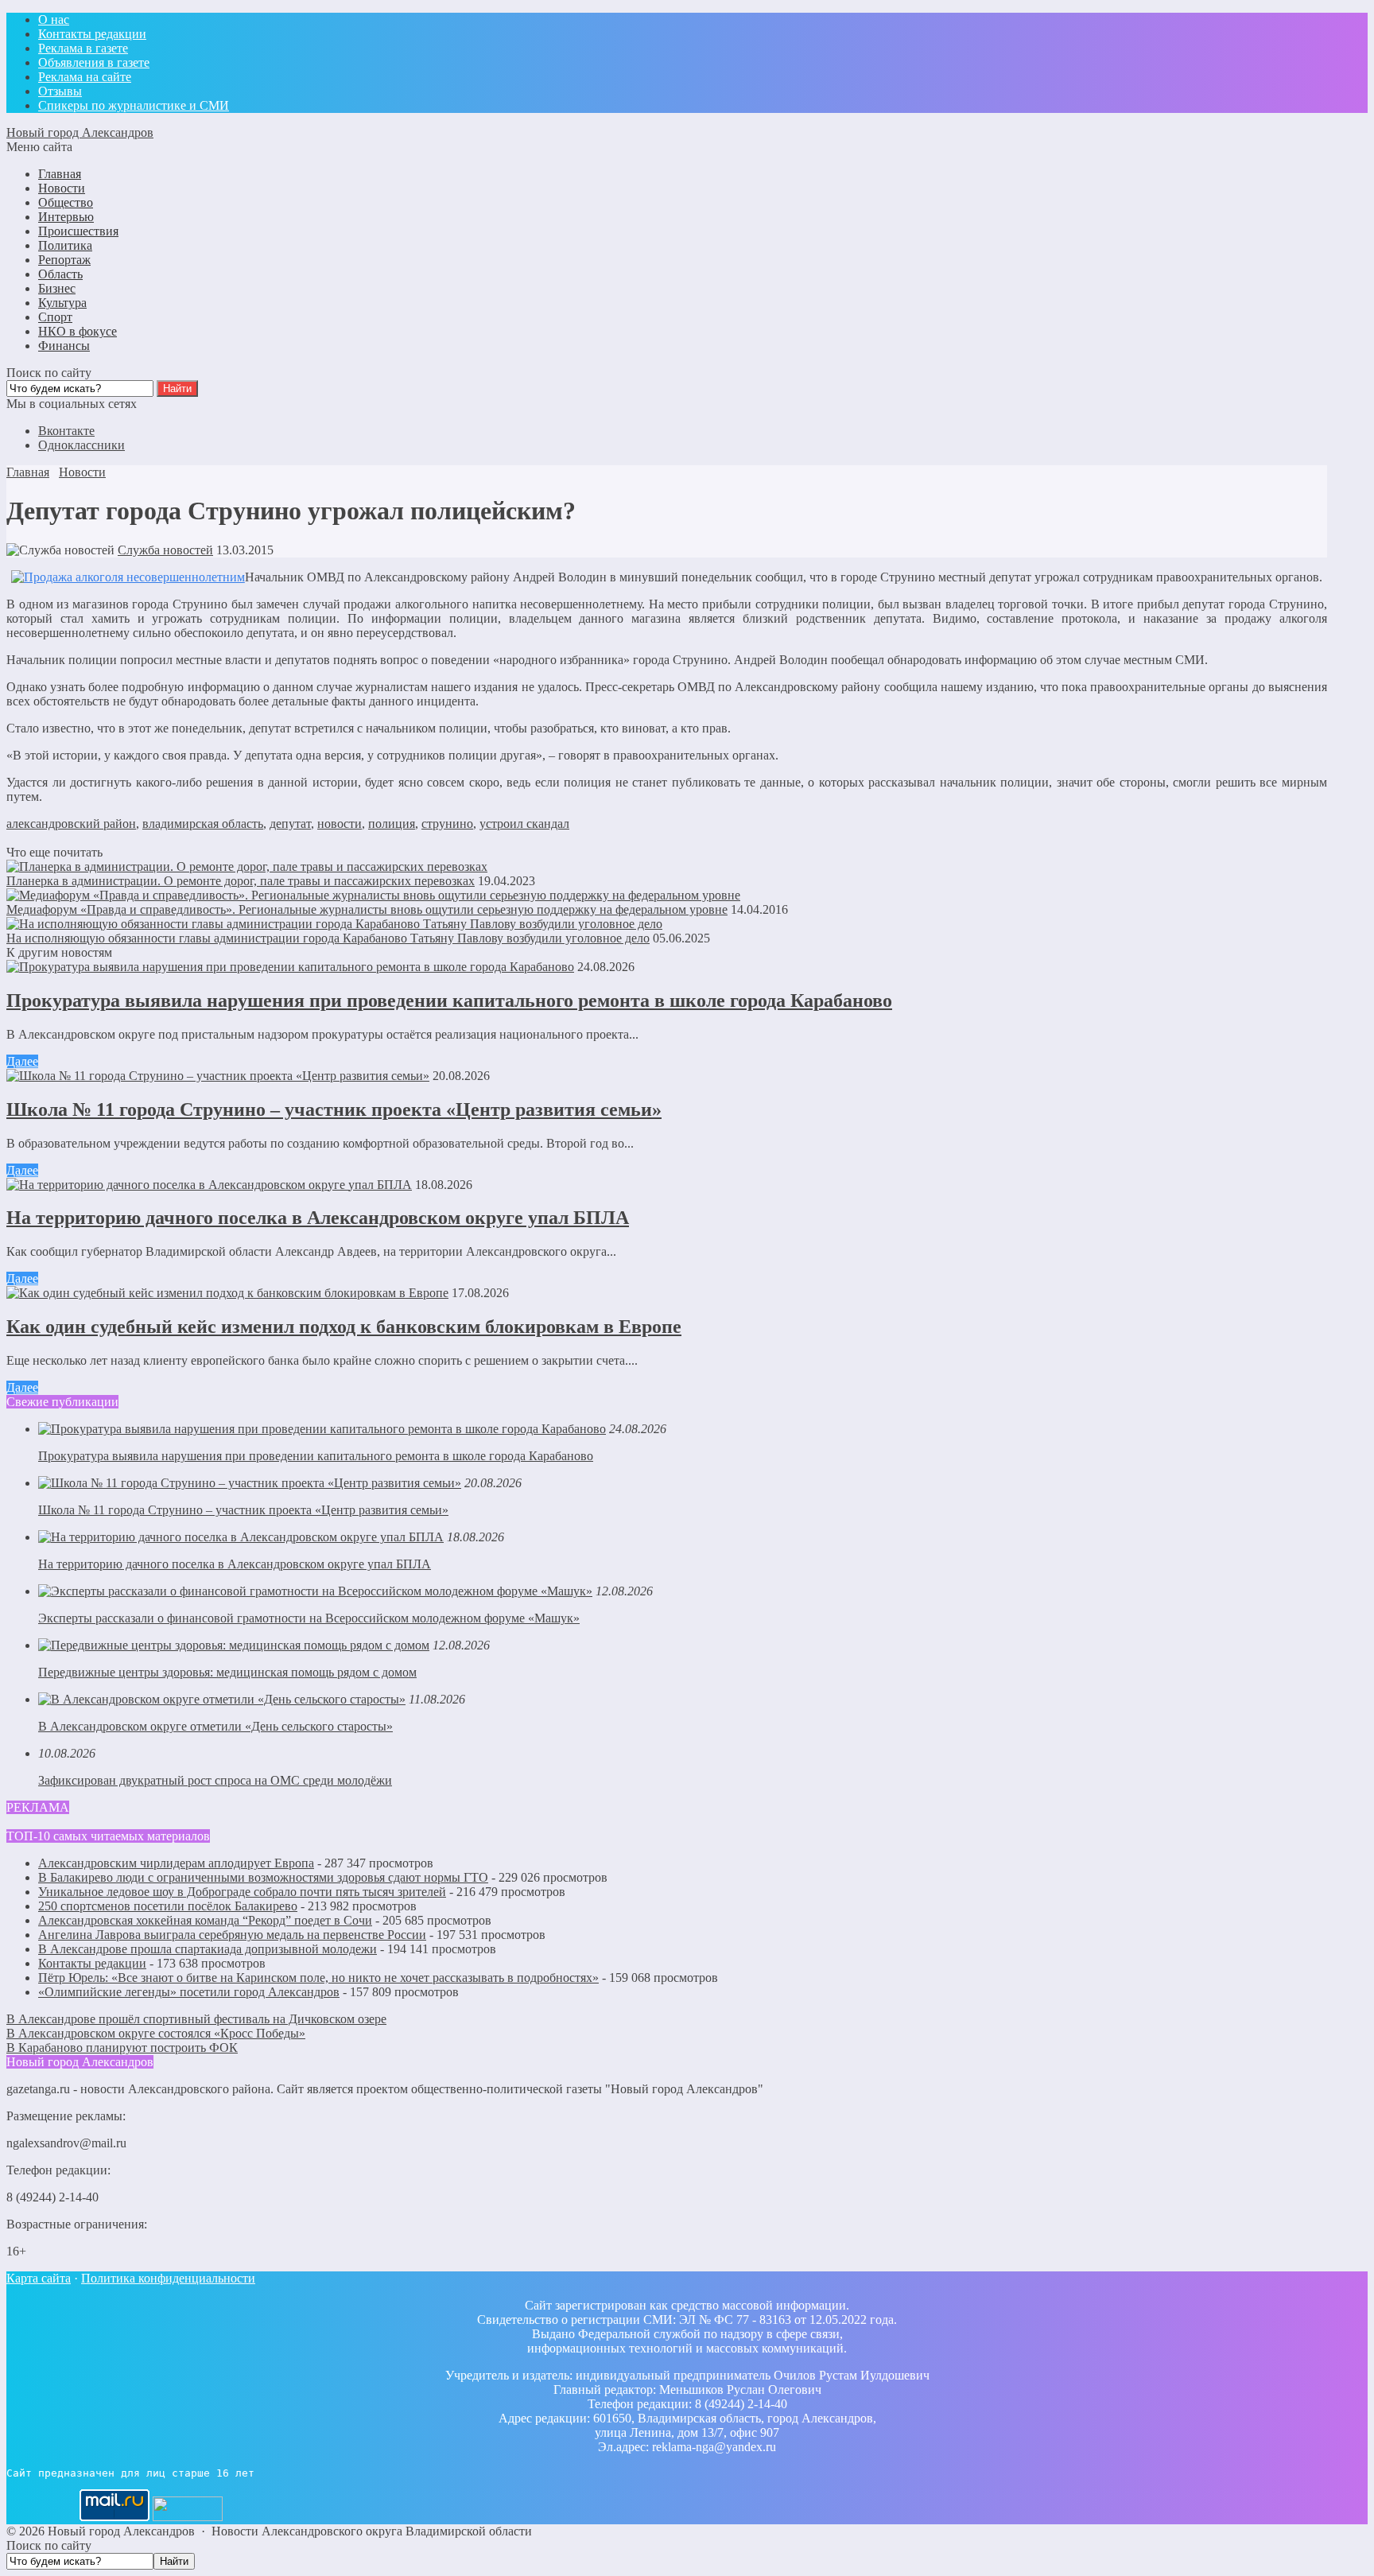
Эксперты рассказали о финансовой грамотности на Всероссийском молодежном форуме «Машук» (309, 1618)
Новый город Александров (80, 132)
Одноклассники (82, 445)
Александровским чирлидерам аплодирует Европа (176, 1863)
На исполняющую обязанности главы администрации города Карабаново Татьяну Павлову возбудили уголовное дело (328, 938)
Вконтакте (66, 431)
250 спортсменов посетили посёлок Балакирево (168, 1906)
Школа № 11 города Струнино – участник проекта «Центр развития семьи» (334, 1109)
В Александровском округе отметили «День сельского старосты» (215, 1726)
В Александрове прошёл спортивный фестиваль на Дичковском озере (196, 2019)
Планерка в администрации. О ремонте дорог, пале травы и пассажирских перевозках (241, 881)
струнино (447, 824)
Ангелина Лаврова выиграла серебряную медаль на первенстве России (232, 1935)
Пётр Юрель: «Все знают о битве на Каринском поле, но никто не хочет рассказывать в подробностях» (318, 1978)
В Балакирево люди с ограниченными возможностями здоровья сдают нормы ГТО (263, 1877)
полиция (392, 824)
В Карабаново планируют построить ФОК (122, 2048)
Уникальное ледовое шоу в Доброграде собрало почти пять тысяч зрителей (242, 1892)
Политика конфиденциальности (168, 2278)
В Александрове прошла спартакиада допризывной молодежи (208, 1949)
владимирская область (203, 824)
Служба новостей (165, 550)
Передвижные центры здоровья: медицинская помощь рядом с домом (227, 1672)
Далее (22, 1061)
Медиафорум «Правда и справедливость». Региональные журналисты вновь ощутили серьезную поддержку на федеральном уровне (367, 909)
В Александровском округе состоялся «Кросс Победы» (156, 2033)
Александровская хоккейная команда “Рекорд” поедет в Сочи (205, 1920)
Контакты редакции (92, 1963)
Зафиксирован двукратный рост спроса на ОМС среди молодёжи (215, 1780)
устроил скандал (524, 824)
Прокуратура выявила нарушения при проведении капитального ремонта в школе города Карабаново (449, 1000)
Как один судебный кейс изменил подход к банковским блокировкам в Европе (344, 1327)
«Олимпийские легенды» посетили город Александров (189, 1992)
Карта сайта (39, 2278)
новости (340, 824)
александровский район (71, 824)
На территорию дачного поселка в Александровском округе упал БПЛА (318, 1218)
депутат (290, 824)
